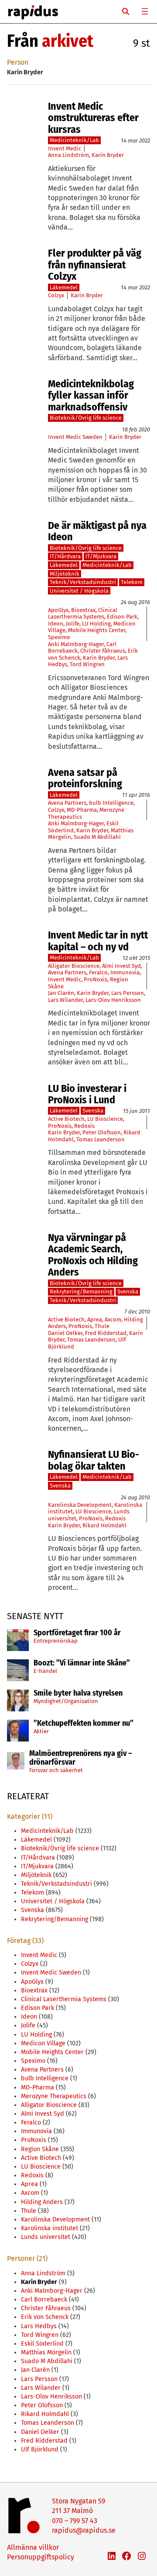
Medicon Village (43, 2043)
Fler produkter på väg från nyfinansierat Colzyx (95, 265)
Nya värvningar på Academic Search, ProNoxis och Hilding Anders (93, 1255)
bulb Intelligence (111, 803)
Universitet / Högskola (79, 591)
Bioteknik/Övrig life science (86, 418)
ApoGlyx (58, 610)
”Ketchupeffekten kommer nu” (84, 1724)
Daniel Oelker (65, 1333)
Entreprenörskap (56, 1641)
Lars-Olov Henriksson (113, 1000)
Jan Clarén (61, 993)
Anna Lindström (68, 155)
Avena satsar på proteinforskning (85, 778)
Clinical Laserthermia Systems (83, 614)
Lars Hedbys (39, 2326)
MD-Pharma (82, 810)
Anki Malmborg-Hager (76, 644)
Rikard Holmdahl (104, 1525)
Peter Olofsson (102, 1132)
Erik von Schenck (45, 2317)
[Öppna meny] (145, 11)
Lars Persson (128, 993)
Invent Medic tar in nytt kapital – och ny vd (98, 941)
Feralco (98, 972)
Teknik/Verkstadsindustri (83, 582)
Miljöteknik (65, 574)
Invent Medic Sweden (75, 437)
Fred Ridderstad (106, 1333)
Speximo (59, 637)
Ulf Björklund (40, 2449)
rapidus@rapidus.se (84, 2530)
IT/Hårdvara (65, 556)
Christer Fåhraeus (103, 651)
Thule (102, 1326)
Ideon (56, 624)
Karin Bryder (108, 155)
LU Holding (96, 624)
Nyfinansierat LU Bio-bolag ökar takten (94, 1460)
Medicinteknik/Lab (74, 140)
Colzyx (56, 295)
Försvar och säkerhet (56, 1770)
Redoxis (84, 1126)
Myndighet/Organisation (66, 1701)
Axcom (113, 1319)
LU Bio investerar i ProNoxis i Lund (87, 1094)
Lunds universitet (46, 2237)
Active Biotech (66, 1119)
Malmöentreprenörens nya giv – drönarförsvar (81, 1758)
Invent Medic (65, 148)
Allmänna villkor (33, 2547)
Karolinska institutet (49, 2228)
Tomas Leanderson (101, 1139)
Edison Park (122, 617)
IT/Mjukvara (101, 556)
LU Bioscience (105, 1119)
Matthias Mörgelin (46, 2352)
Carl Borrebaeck (44, 2300)
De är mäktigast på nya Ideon (97, 531)
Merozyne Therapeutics (54, 2096)
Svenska (93, 1111)
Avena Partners (67, 803)
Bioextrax (83, 610)
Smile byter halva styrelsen (78, 1693)
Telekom (132, 582)
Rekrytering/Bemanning (81, 1291)
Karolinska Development (80, 1505)
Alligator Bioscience (74, 966)
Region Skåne (40, 2149)
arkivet (68, 41)
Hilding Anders (42, 2202)
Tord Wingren (87, 664)
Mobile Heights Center (97, 630)
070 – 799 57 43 (75, 2521)
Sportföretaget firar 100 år (77, 1633)
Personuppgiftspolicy (41, 2557)
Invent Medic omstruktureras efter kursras (93, 118)
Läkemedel (64, 287)
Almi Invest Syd (121, 966)
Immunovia (125, 972)
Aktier (41, 1731)
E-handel (45, 1671)
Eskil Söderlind (42, 2344)
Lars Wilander (65, 1000)
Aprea (95, 1319)
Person (18, 62)
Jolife (73, 624)
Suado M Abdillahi (97, 837)
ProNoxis (96, 979)
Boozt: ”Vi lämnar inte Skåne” (82, 1663)
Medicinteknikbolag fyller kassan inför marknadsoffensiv (91, 395)
